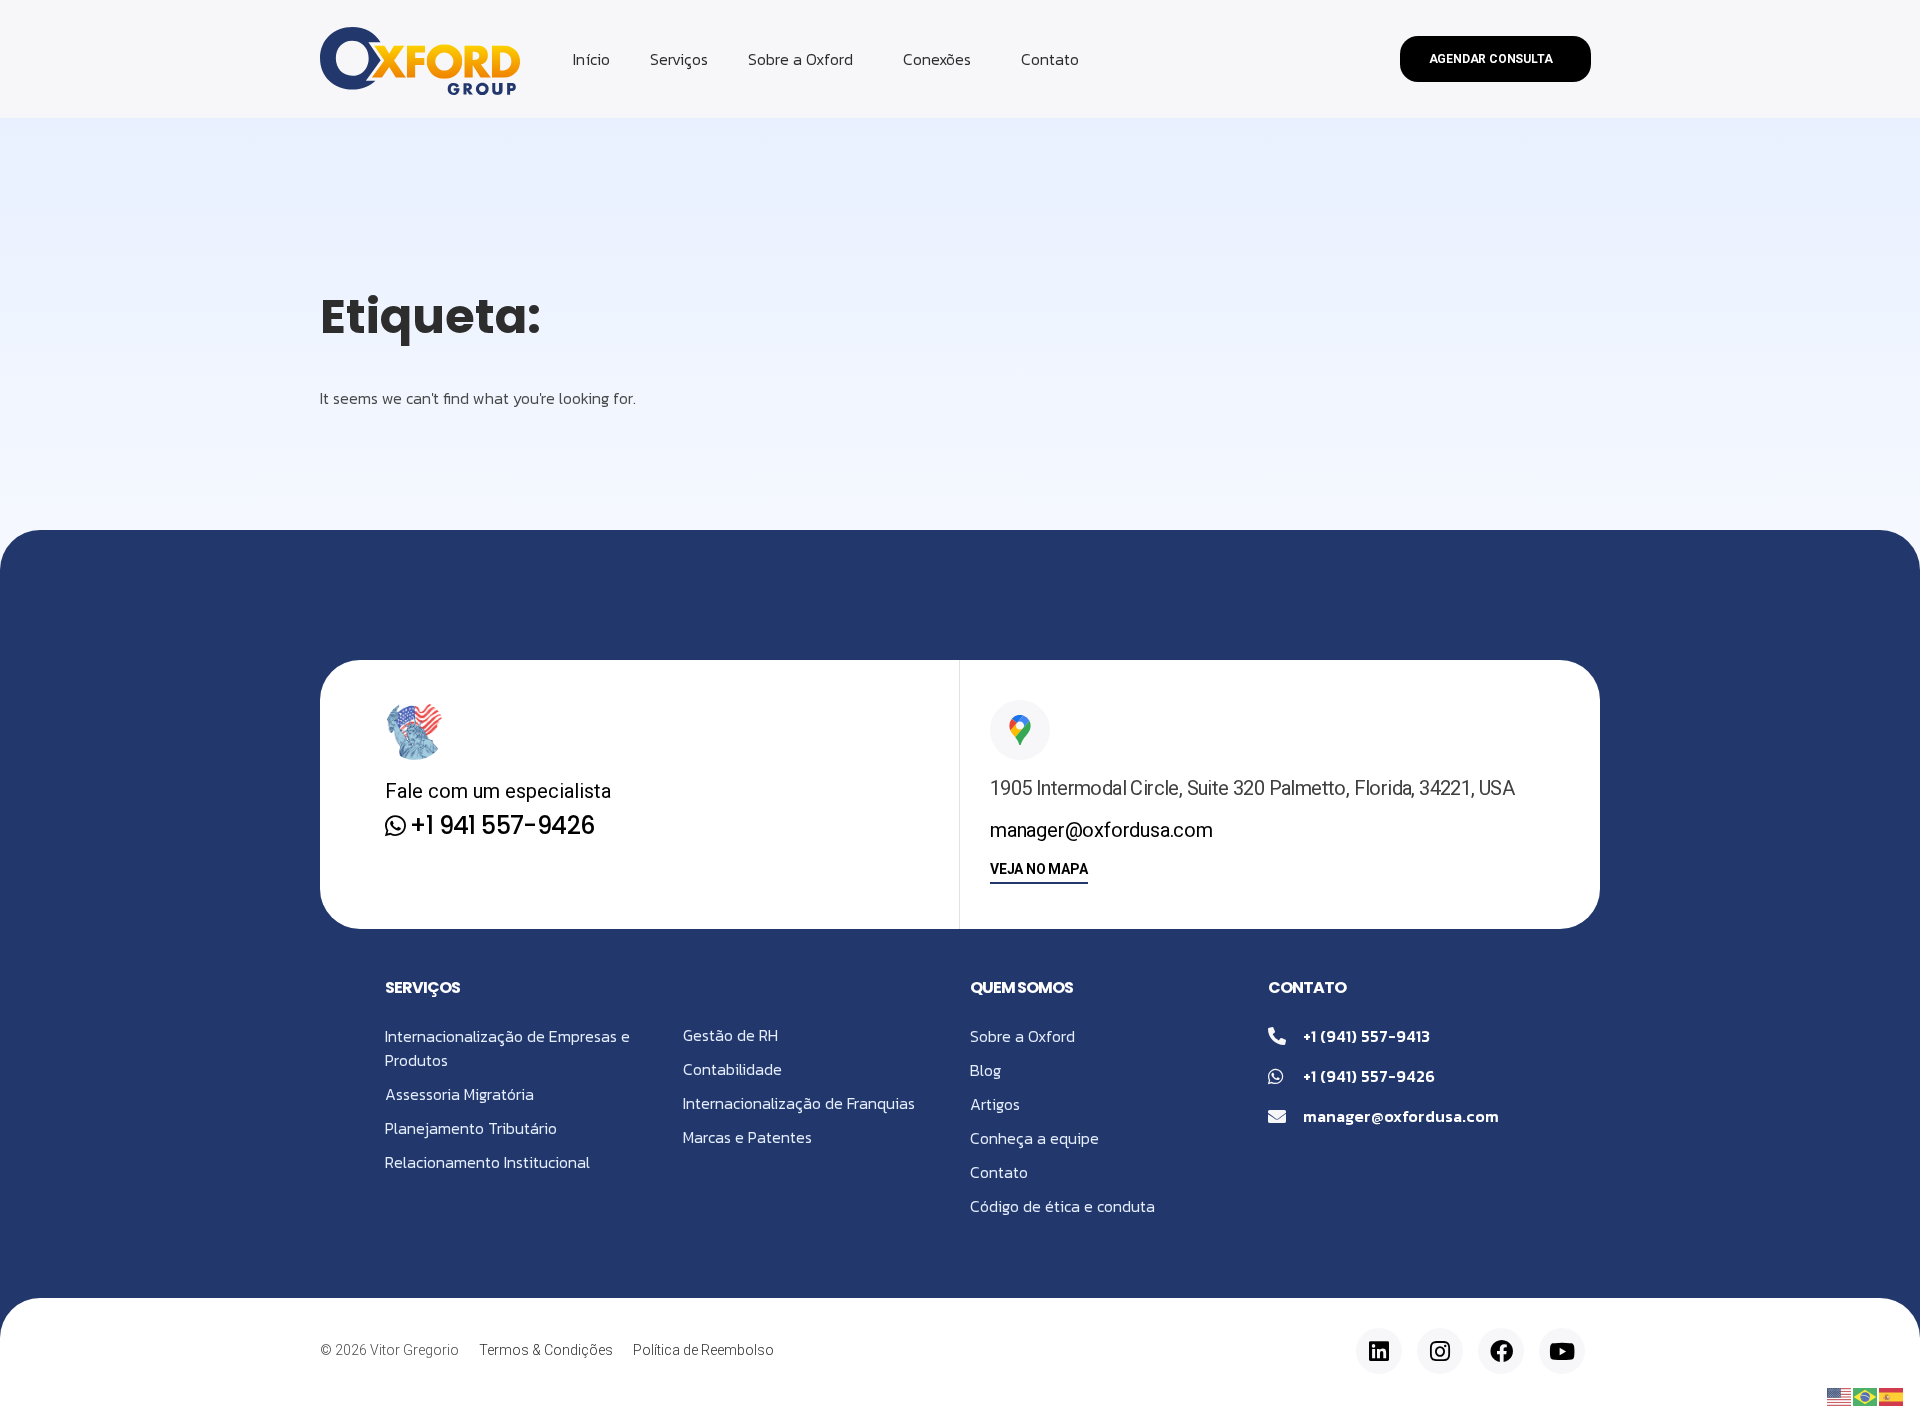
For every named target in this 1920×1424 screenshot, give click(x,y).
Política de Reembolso (703, 1350)
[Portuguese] (1866, 1395)
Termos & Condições (546, 1350)
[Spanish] (1892, 1395)
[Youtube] (1562, 1351)
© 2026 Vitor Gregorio (389, 1350)
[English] (1840, 1395)
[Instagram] (1440, 1351)
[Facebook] (1501, 1351)
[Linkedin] (1379, 1351)
